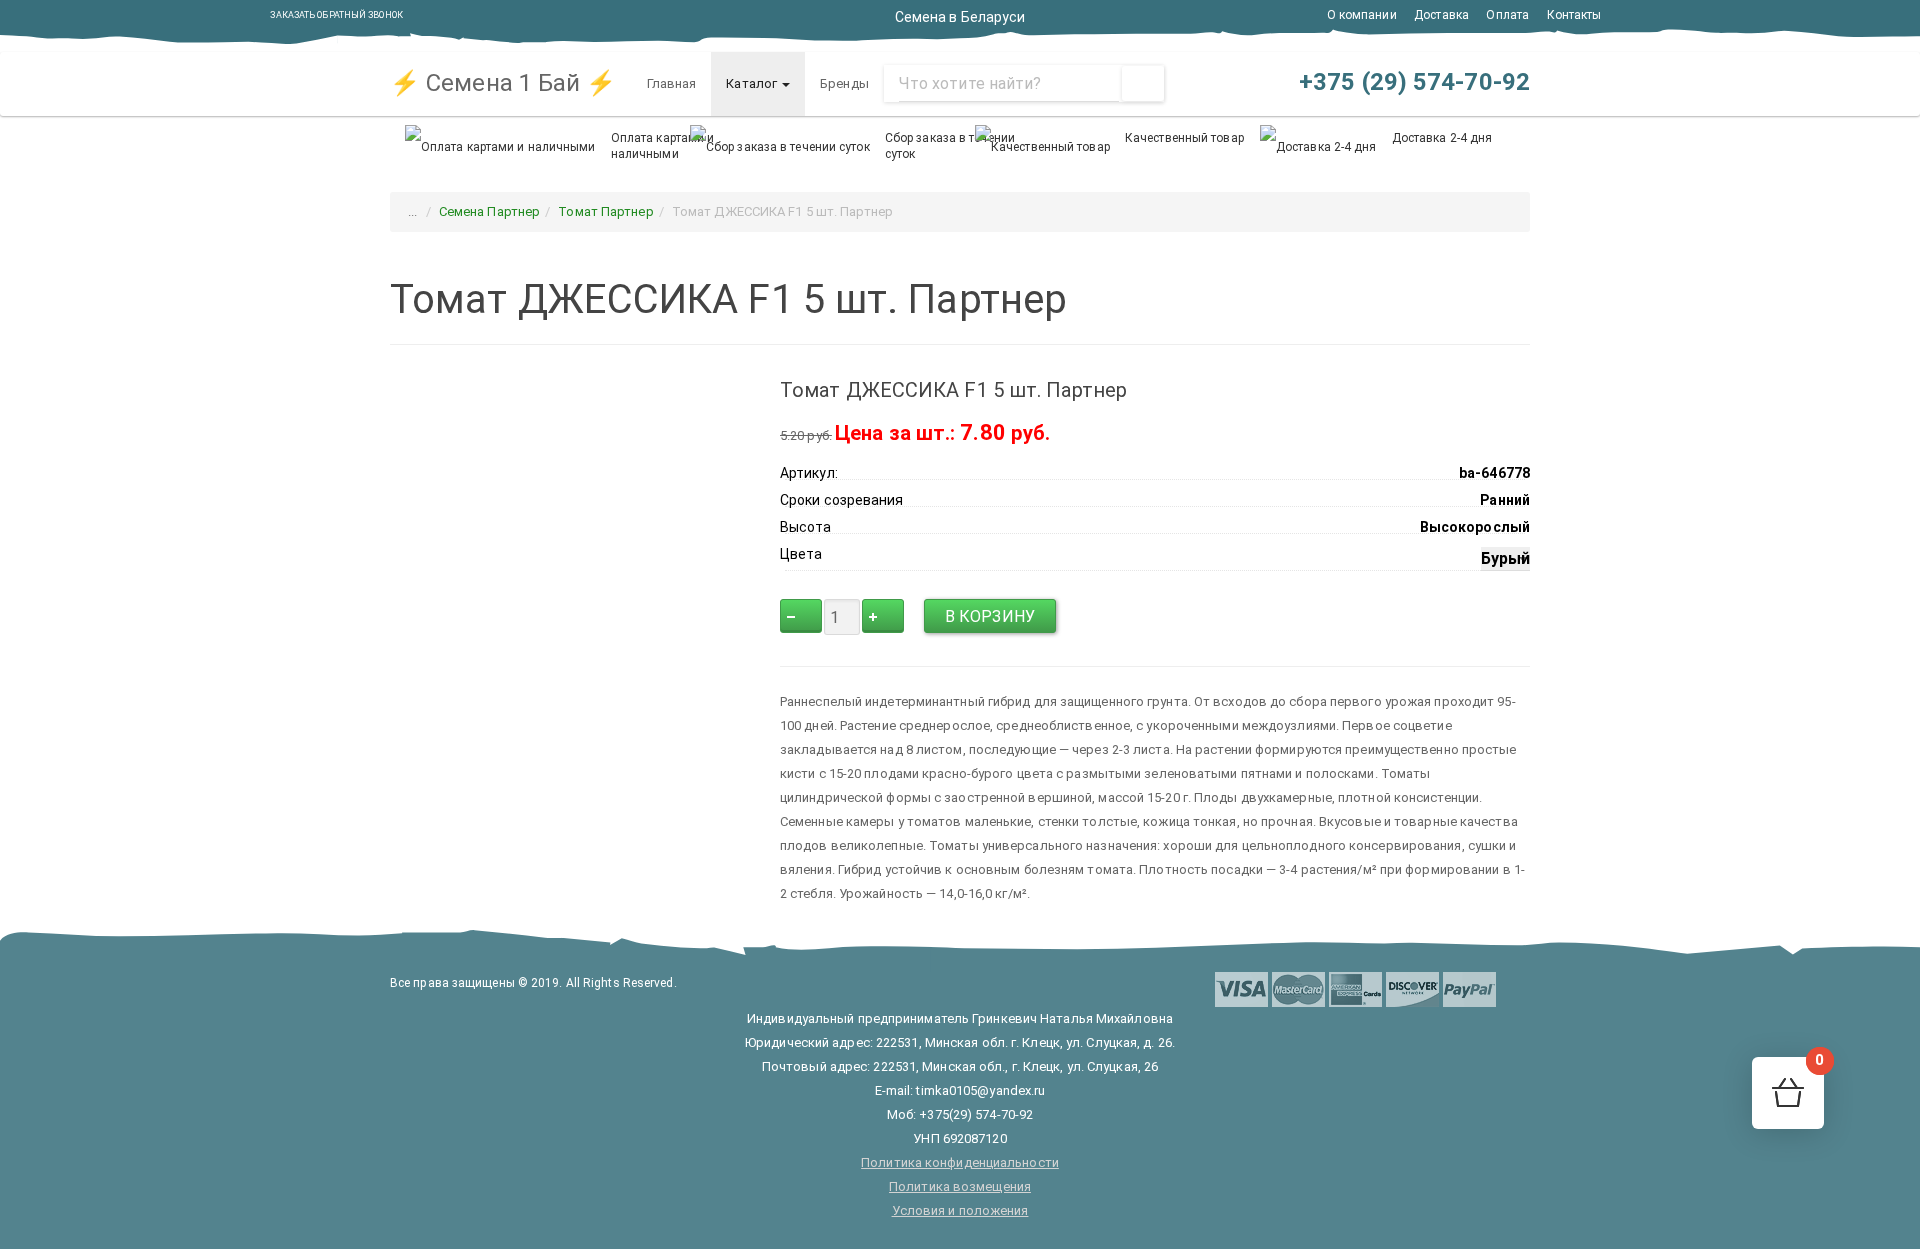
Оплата (1507, 15)
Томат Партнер (605, 211)
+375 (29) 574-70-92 (1411, 82)
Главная (672, 83)
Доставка (1441, 15)
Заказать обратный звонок (336, 15)
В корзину (990, 616)
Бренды (844, 83)
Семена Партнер (489, 211)
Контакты (1574, 15)
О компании (1362, 15)
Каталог (753, 83)
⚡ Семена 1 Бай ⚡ (503, 83)
